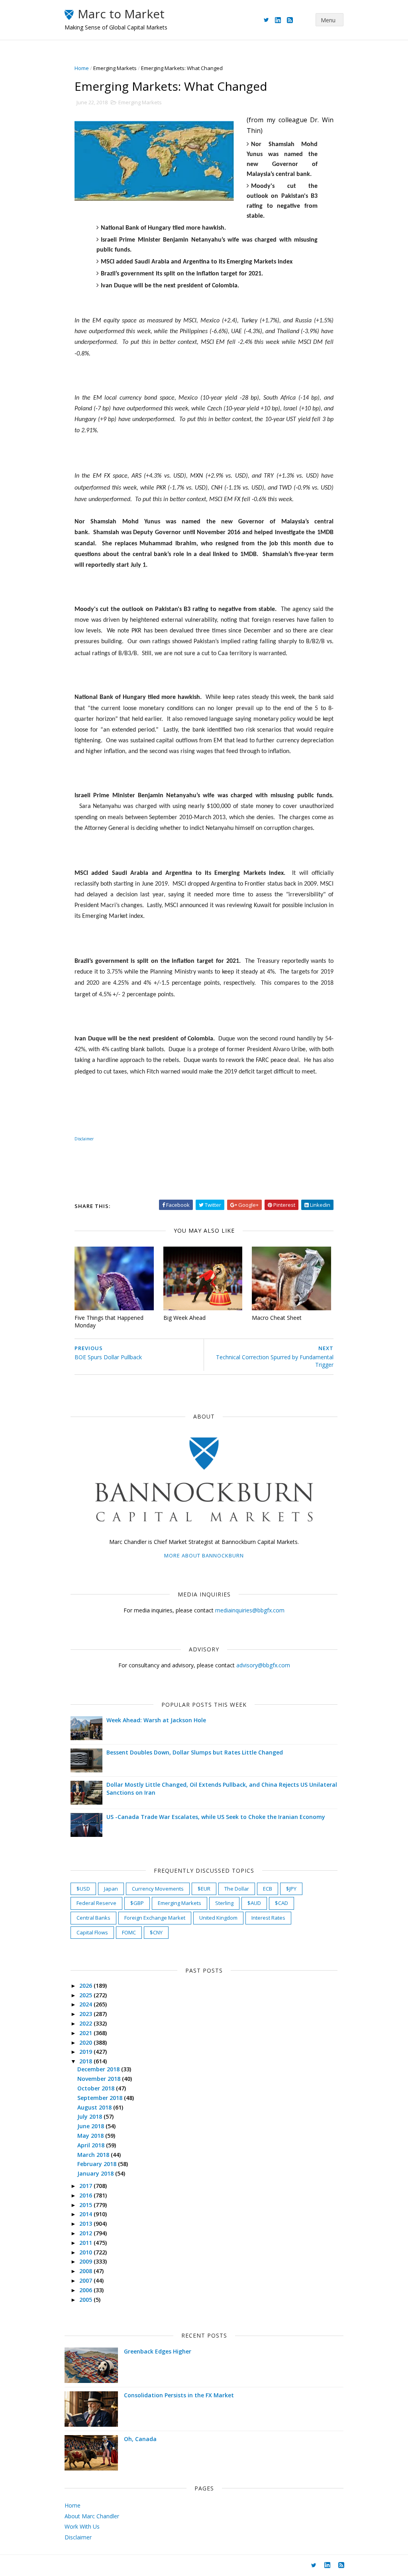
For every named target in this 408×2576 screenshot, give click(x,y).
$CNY (156, 1932)
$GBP (137, 1903)
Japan (111, 1889)
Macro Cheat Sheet (277, 1318)
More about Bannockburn (204, 1555)
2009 (86, 2261)
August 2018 (95, 2107)
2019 (86, 2052)
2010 (86, 2252)
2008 (86, 2271)
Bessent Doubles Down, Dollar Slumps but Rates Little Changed (195, 1752)
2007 (86, 2280)
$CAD (281, 1903)
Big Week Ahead (184, 1318)
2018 (86, 2061)
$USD (83, 1889)
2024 (86, 2004)
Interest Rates (268, 1918)
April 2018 (92, 2145)
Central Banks (93, 1918)
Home (82, 68)
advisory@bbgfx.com (263, 1665)
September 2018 (101, 2098)
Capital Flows (92, 1932)
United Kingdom (218, 1918)
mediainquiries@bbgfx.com (250, 1610)
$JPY (291, 1889)
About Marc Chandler (92, 2516)
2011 (86, 2243)
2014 (86, 2214)
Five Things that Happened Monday (109, 1321)
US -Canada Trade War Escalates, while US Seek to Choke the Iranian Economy (216, 1817)
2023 (86, 2014)
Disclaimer (84, 1139)
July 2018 (90, 2116)
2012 (86, 2233)
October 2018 (97, 2088)
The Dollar (237, 1889)
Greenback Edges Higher (158, 2351)
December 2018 (99, 2069)
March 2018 (94, 2155)
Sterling (224, 1903)
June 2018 (91, 2126)
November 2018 (100, 2079)
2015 (86, 2205)
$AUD (254, 1903)
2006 (86, 2290)
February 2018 (98, 2164)
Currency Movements (158, 1889)
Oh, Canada (140, 2439)
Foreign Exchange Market (155, 1918)
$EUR (204, 1889)
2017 (86, 2186)
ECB (268, 1889)
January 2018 (96, 2173)
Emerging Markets (115, 68)
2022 (86, 2023)
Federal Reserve (96, 1903)
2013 (86, 2224)
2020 (86, 2042)
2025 (86, 1995)
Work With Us (82, 2526)
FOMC (129, 1932)
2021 (86, 2033)
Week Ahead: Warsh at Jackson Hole (156, 1720)
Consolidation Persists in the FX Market (179, 2395)
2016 (86, 2195)
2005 (86, 2300)
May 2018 (91, 2136)
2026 (86, 1986)
